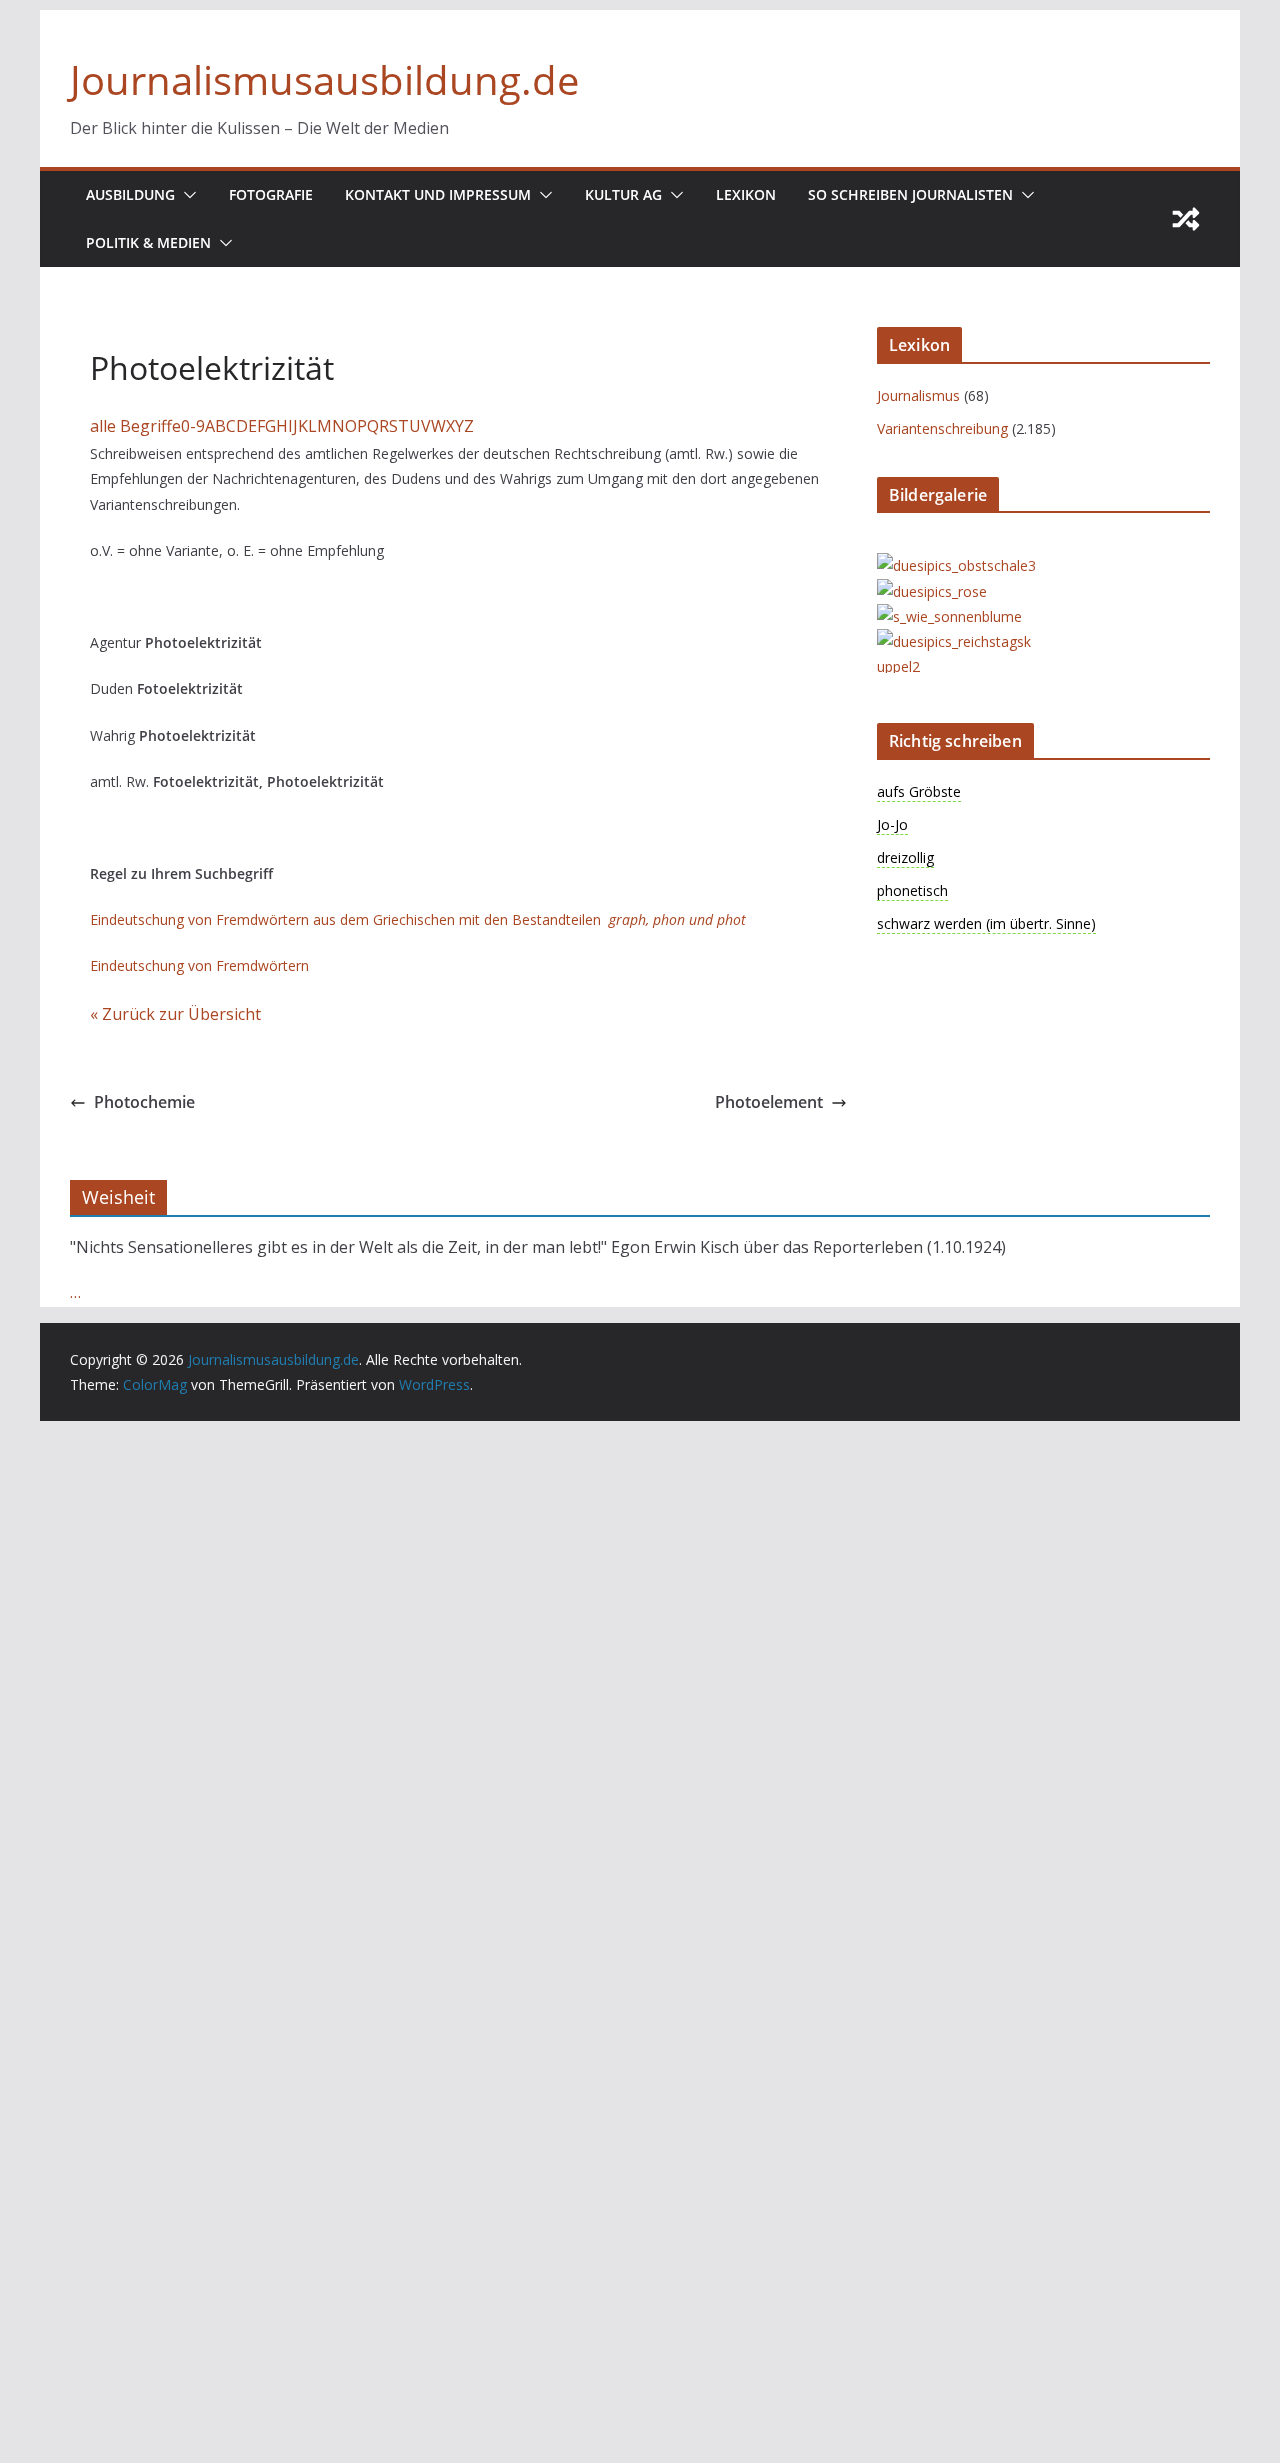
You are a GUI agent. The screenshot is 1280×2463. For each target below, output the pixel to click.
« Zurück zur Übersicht (175, 1014)
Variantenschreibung (942, 428)
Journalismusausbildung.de (324, 79)
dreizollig (905, 857)
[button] (186, 195)
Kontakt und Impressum (438, 194)
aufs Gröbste (919, 791)
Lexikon (746, 194)
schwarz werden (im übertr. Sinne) (986, 923)
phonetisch (912, 890)
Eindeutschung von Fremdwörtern (199, 965)
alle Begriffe (135, 426)
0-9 (193, 426)
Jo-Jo (892, 824)
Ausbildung (130, 194)
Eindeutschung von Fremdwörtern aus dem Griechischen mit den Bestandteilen (418, 919)
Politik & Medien (148, 242)
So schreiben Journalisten (910, 194)
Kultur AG (623, 194)
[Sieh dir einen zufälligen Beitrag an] (1186, 219)
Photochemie (144, 1102)
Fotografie (271, 194)
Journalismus (918, 395)
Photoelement (769, 1102)
